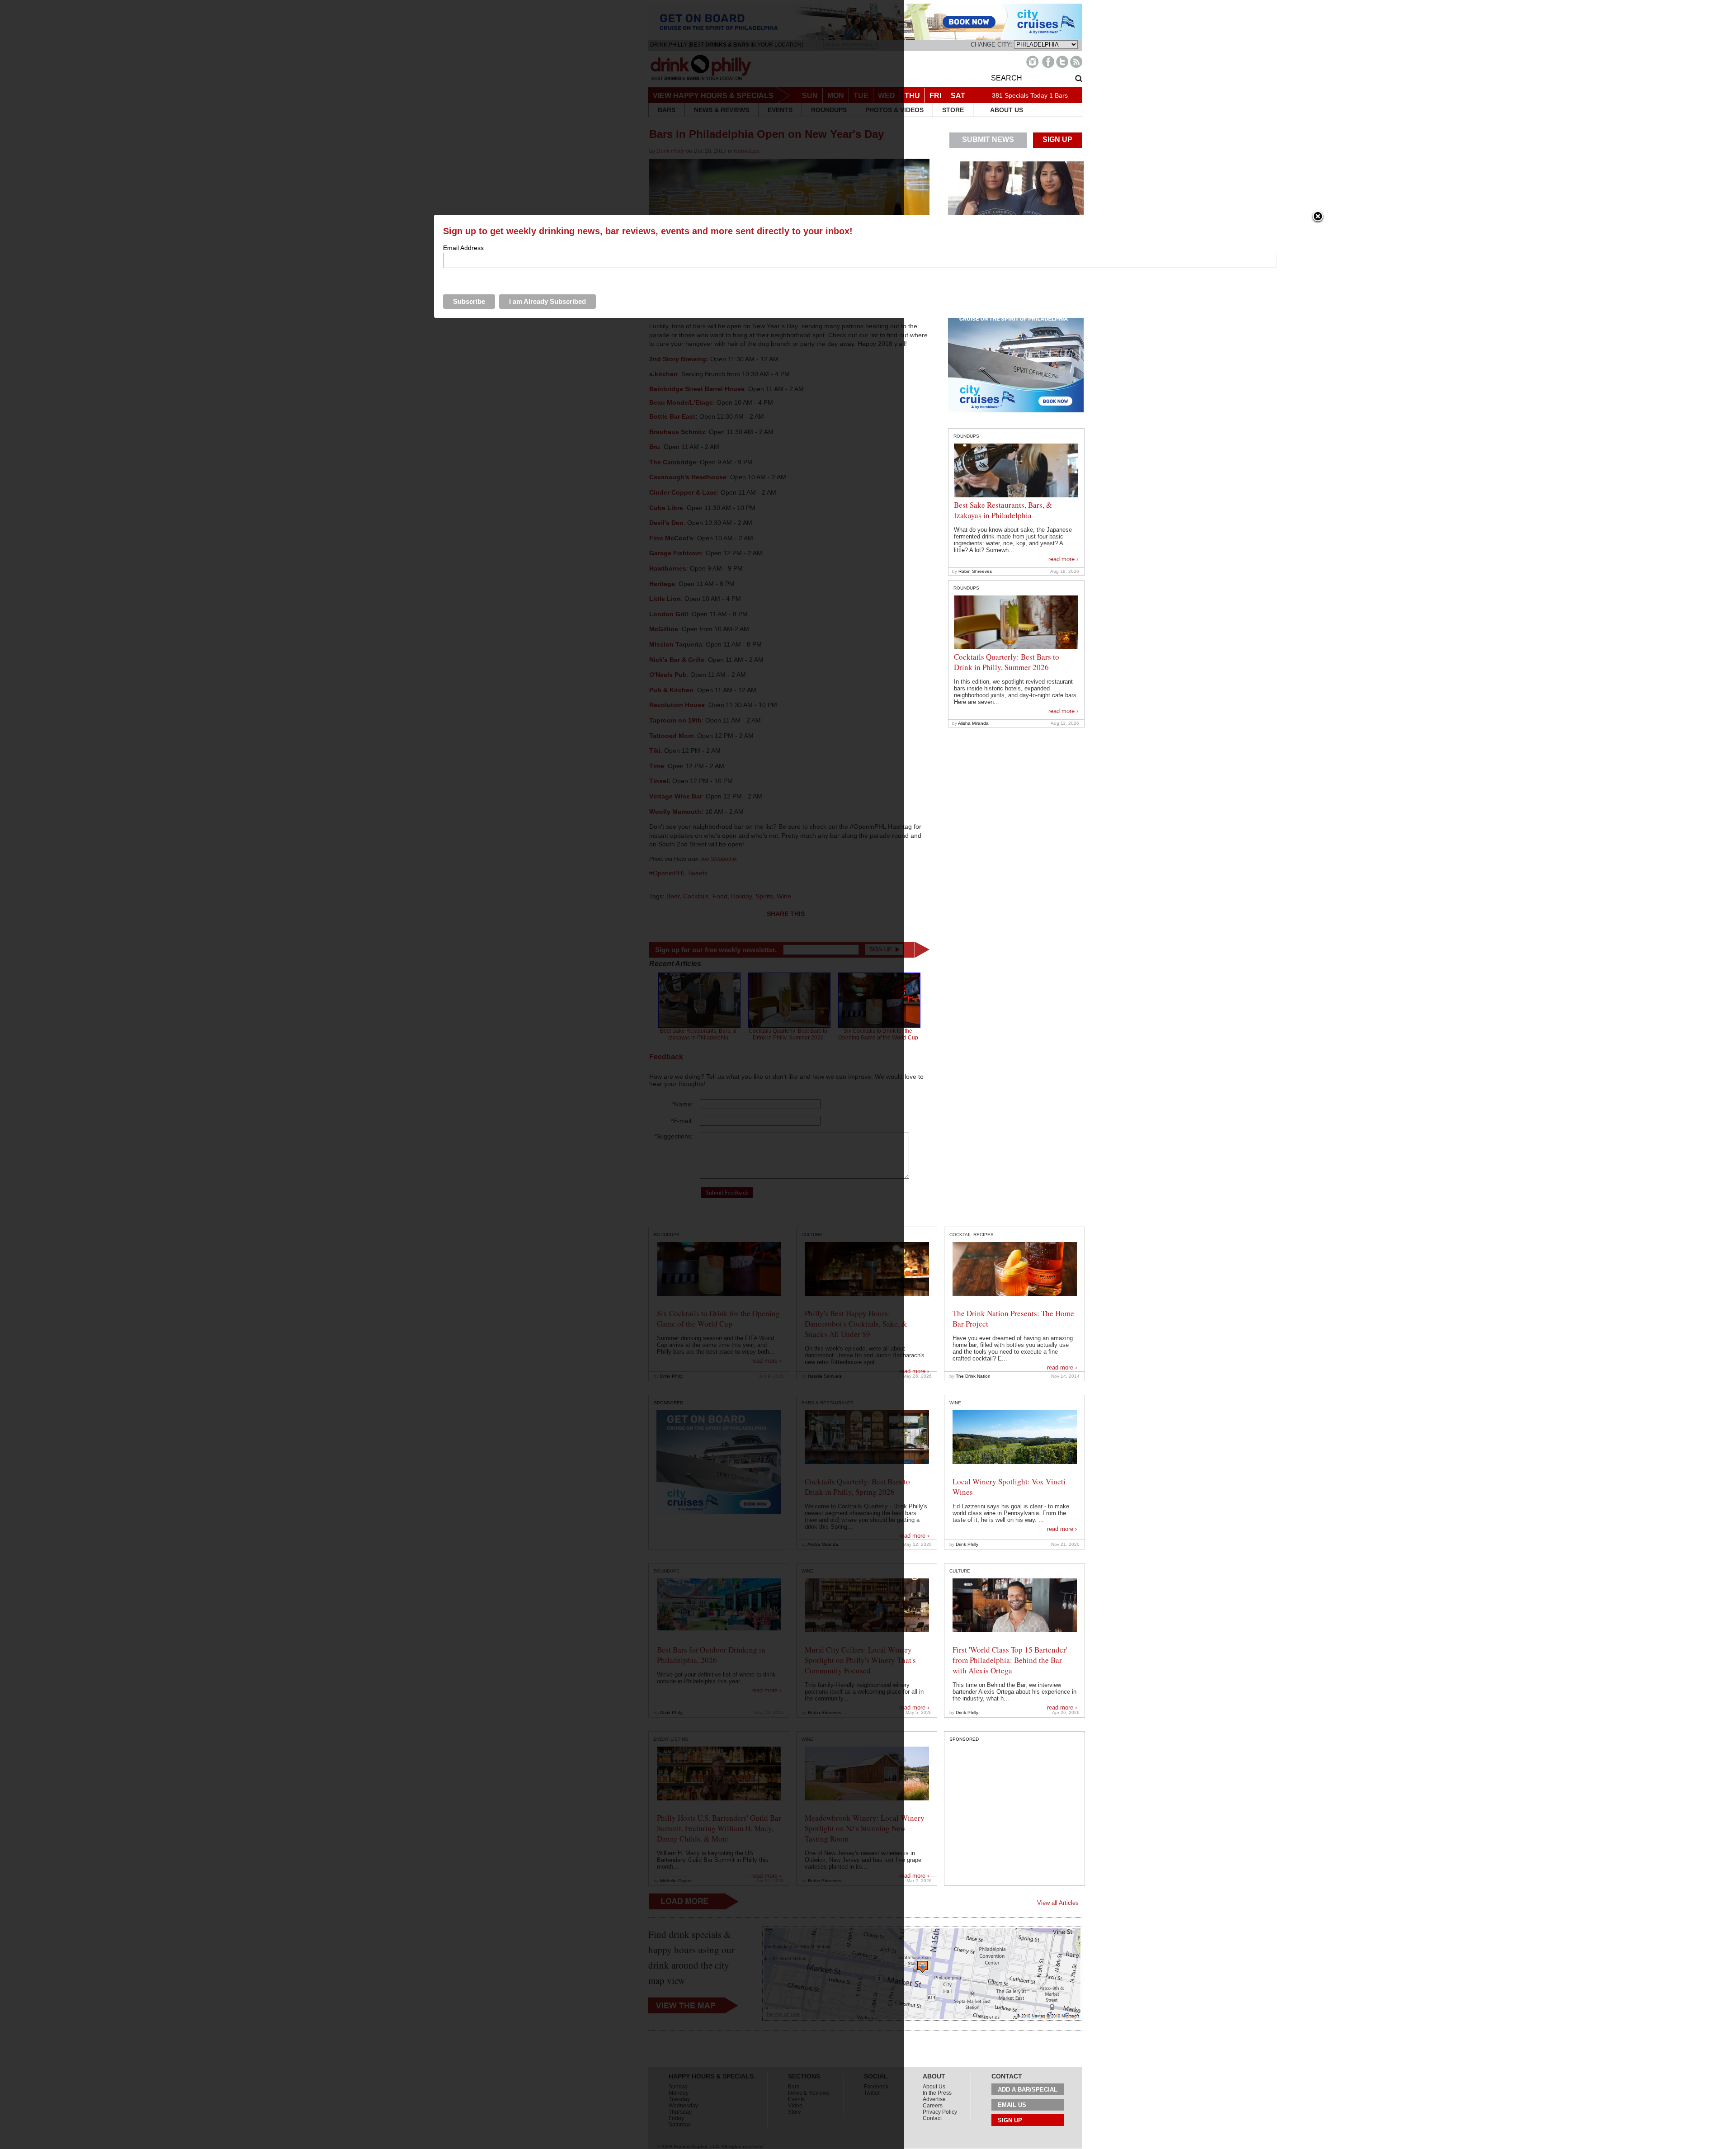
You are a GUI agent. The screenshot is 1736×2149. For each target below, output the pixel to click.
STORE (953, 110)
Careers (933, 2106)
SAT (958, 96)
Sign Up (1010, 2120)
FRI (935, 96)
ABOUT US (1007, 110)
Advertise (934, 2099)
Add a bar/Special (1028, 2090)
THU (912, 96)
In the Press (937, 2093)
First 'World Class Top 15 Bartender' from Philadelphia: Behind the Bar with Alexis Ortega (1010, 1660)
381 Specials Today (1020, 95)
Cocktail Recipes (972, 1235)
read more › (1063, 559)
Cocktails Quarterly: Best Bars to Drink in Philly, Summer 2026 (1007, 662)
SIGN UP (1057, 139)
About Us (934, 2087)
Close (1318, 217)
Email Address (463, 248)
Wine (955, 1403)
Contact (932, 2118)
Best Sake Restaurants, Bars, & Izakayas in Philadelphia (1003, 510)
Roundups (966, 436)
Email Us (1012, 2105)
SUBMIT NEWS (988, 139)
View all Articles (1058, 1903)
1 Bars (1059, 95)
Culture (960, 1571)
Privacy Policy (940, 2112)
